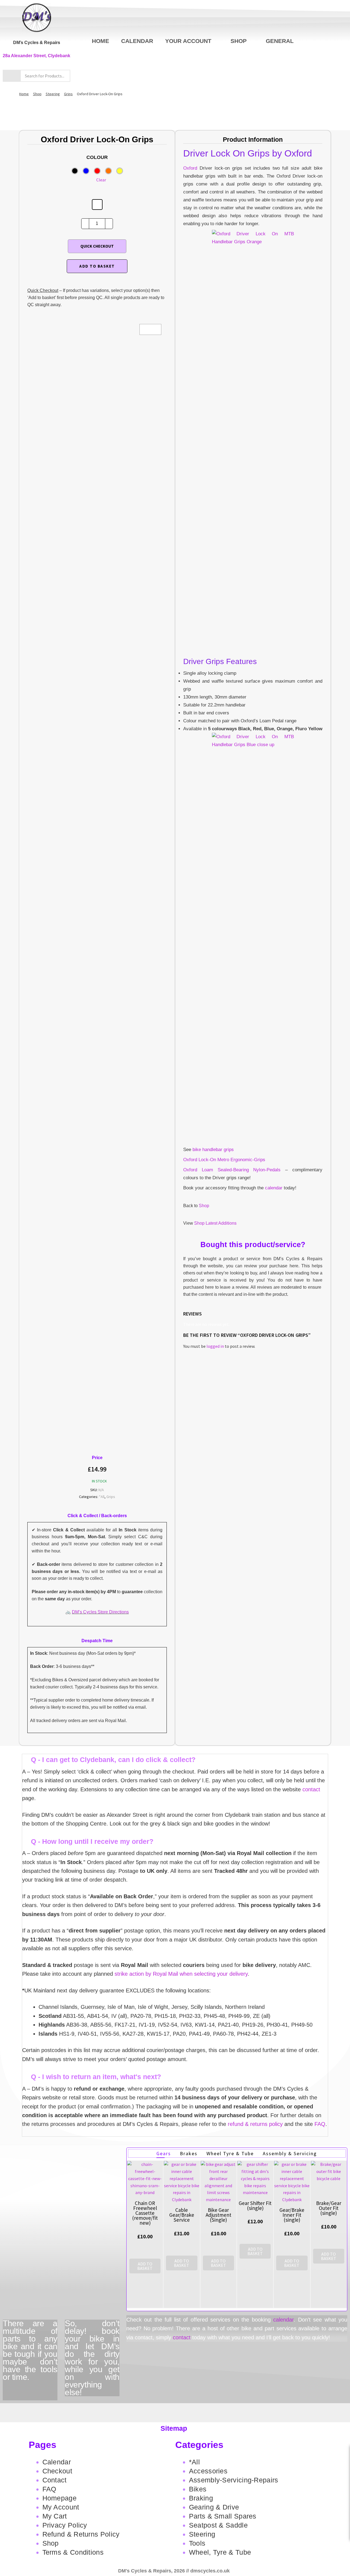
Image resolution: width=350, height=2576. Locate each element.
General (280, 41)
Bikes (198, 2489)
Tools (197, 2543)
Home (100, 41)
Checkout (57, 2471)
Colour (97, 157)
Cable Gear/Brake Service (182, 2215)
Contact (55, 2480)
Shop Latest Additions (215, 1223)
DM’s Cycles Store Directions (100, 1612)
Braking (201, 2498)
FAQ (320, 2124)
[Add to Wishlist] (97, 205)
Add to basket (97, 266)
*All (102, 1497)
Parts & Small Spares (223, 2516)
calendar (274, 1188)
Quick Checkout (97, 246)
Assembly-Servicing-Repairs (234, 2480)
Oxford (190, 168)
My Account (61, 2507)
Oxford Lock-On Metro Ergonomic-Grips (224, 1160)
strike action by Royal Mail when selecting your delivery (181, 1974)
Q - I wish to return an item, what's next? (96, 2077)
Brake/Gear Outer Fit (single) (329, 2208)
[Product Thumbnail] (150, 329)
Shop (239, 41)
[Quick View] (145, 2279)
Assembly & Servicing (290, 2153)
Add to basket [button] (145, 2266)
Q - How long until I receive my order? (92, 1841)
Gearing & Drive (214, 2507)
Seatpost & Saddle (218, 2525)
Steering (53, 94)
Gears (164, 2153)
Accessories (208, 2471)
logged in (215, 1346)
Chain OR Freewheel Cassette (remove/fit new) (145, 2213)
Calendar (137, 41)
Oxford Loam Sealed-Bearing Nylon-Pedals (232, 1170)
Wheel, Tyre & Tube (220, 2552)
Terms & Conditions (73, 2552)
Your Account (188, 41)
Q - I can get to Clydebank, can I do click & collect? (113, 1760)
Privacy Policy (65, 2525)
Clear (101, 180)
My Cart (55, 2516)
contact (311, 1789)
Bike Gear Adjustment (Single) (218, 2215)
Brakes (189, 2153)
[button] (175, 1760)
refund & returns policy (255, 2124)
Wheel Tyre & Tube (230, 2153)
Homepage (59, 2498)
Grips (68, 94)
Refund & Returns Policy (81, 2534)
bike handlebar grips (213, 1150)
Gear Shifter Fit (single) (255, 2206)
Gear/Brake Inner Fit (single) (292, 2215)
